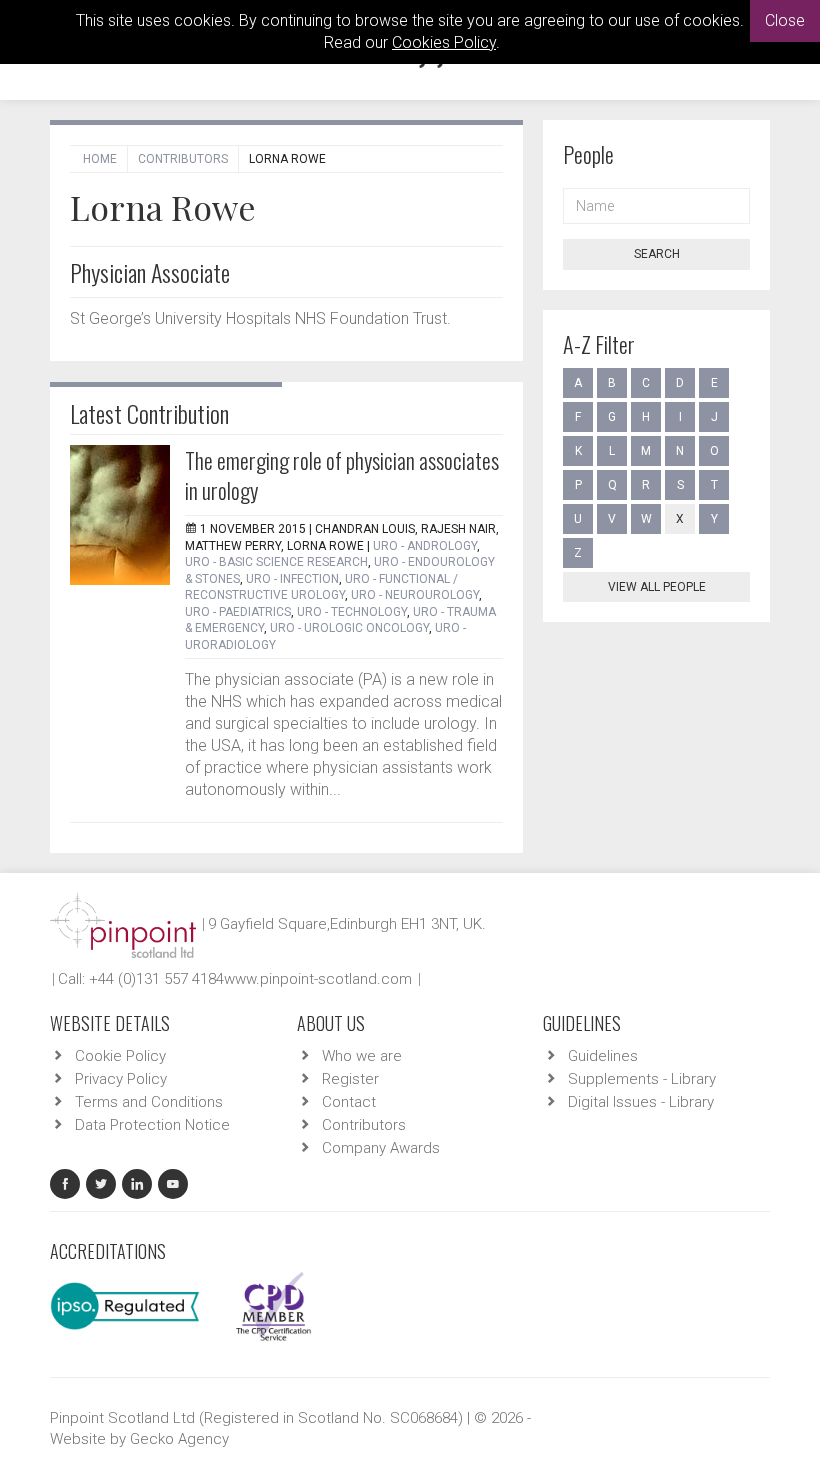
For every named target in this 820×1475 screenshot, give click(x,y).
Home (100, 159)
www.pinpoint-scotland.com (318, 979)
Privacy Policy (121, 1079)
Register (350, 1079)
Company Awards (381, 1148)
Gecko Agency (179, 1439)
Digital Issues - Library (641, 1102)
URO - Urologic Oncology (349, 628)
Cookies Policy (444, 42)
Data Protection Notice (152, 1125)
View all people (657, 587)
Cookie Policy (120, 1056)
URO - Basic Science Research (276, 562)
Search (657, 254)
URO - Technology (352, 612)
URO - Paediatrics (238, 612)
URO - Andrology (425, 546)
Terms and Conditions (149, 1102)
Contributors (183, 159)
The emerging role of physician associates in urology (342, 475)
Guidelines (603, 1056)
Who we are (362, 1056)
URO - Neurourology (415, 595)
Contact (349, 1102)
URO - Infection (292, 579)
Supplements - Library (642, 1079)
